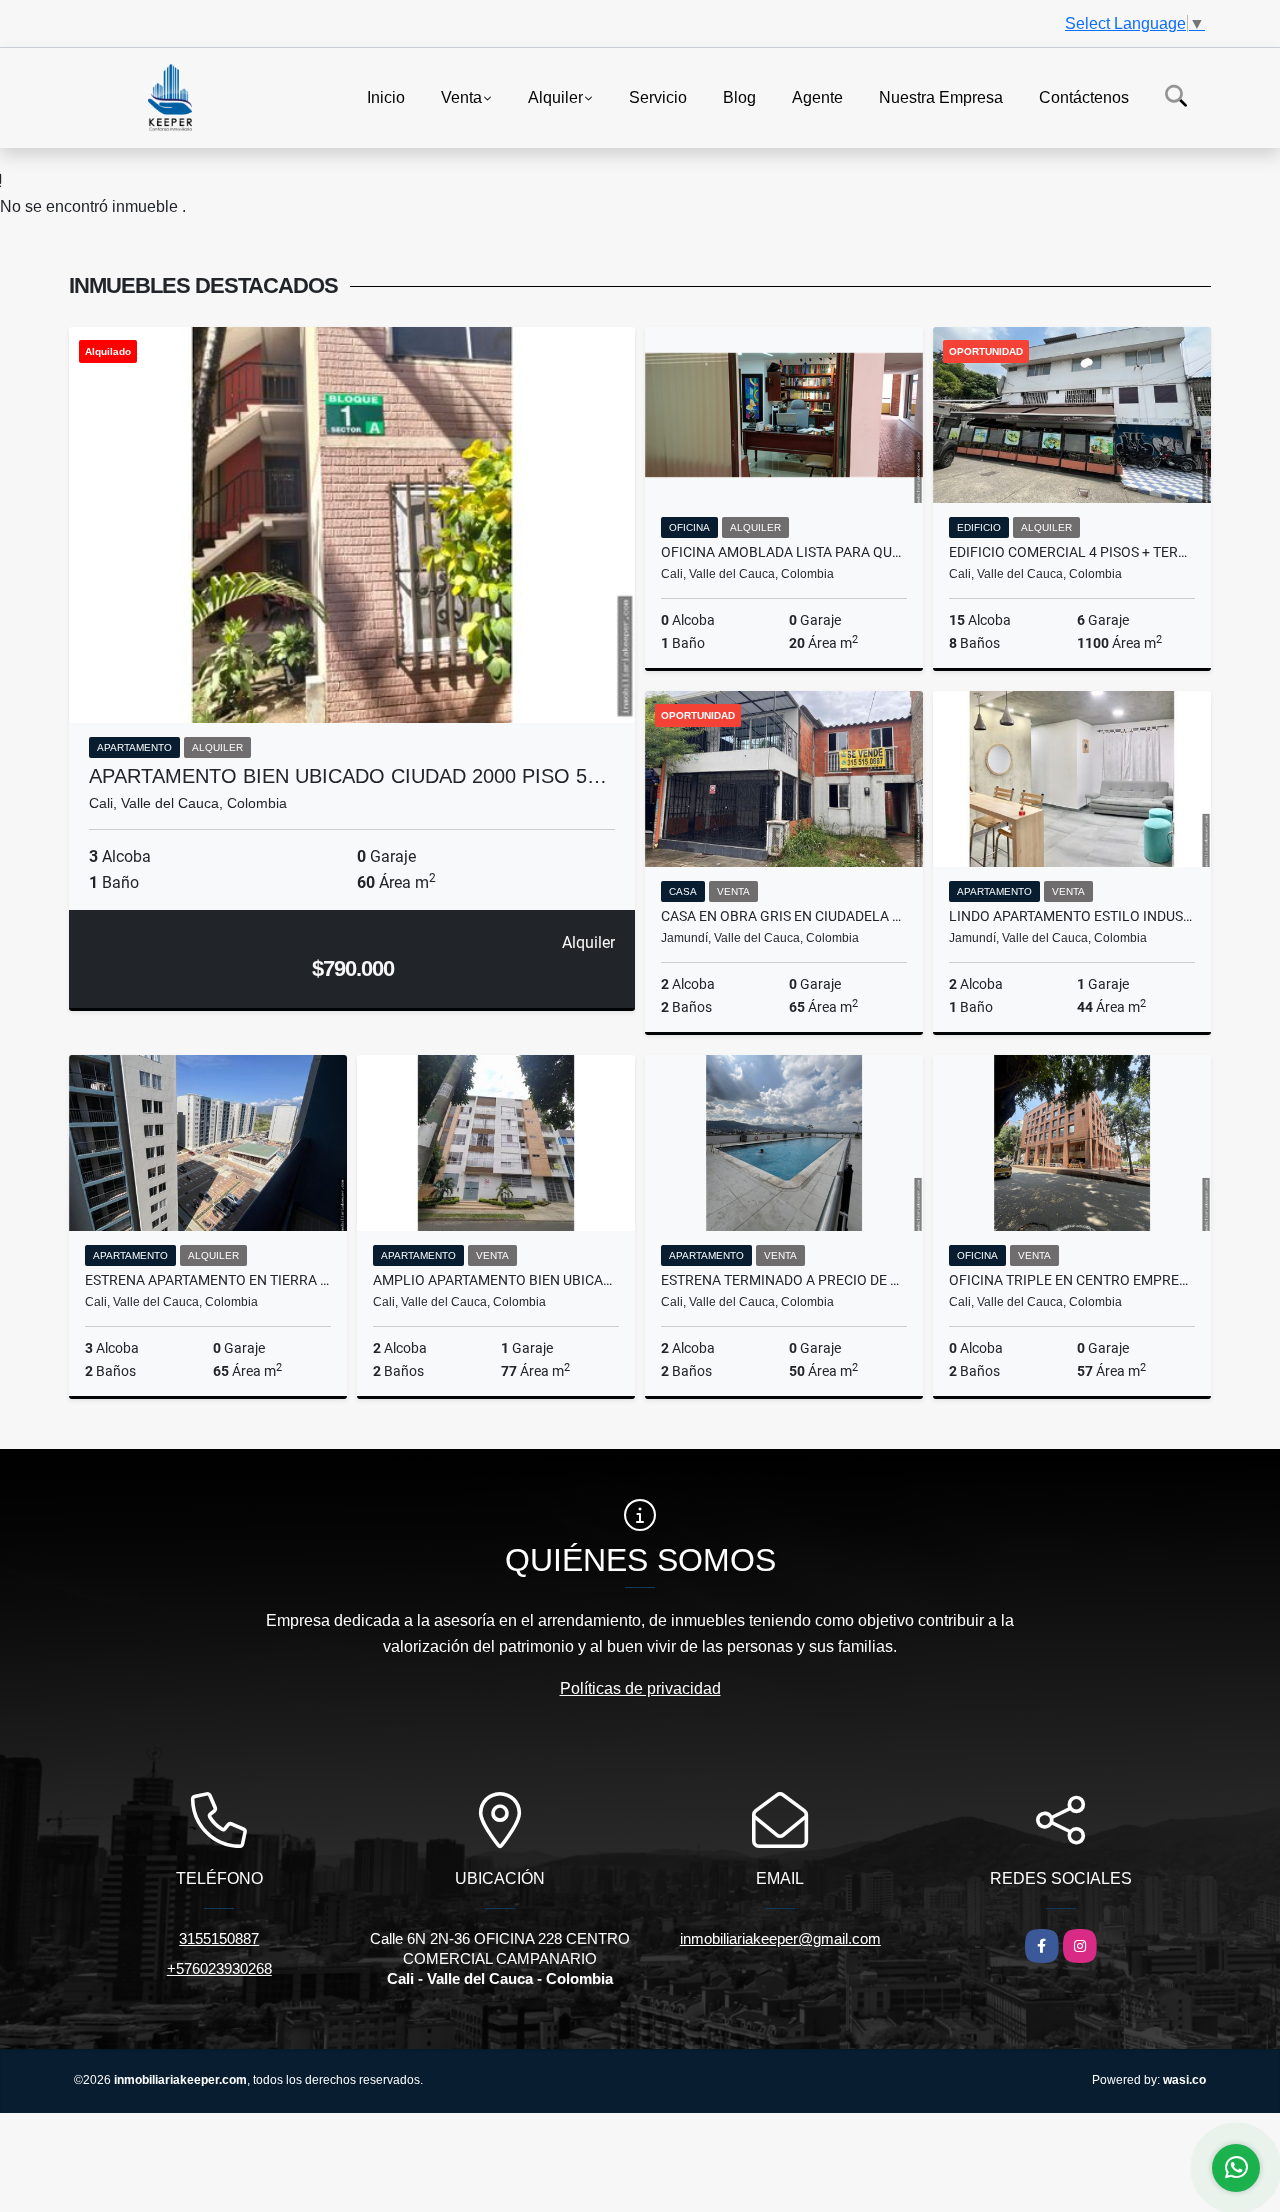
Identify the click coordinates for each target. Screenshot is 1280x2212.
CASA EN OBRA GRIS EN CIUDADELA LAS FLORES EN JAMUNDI (784, 916)
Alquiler (555, 96)
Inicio (386, 96)
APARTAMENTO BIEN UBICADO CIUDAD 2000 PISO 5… (348, 776)
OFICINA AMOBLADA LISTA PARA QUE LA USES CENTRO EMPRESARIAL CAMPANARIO (784, 552)
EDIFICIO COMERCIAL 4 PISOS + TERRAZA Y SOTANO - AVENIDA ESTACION (1072, 552)
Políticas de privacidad (640, 1688)
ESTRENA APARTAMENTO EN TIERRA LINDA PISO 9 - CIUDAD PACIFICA (208, 1280)
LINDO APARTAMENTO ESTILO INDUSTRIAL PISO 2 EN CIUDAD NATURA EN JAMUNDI (1072, 916)
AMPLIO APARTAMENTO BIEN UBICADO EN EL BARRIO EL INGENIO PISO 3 (496, 1280)
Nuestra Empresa (941, 96)
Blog (739, 96)
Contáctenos (1084, 96)
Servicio (658, 96)
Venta (461, 96)
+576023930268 (219, 1968)
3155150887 (219, 1938)
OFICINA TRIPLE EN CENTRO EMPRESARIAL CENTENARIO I (1072, 1280)
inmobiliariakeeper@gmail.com (780, 1938)
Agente (817, 96)
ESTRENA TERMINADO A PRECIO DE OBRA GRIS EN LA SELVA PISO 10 (784, 1280)
